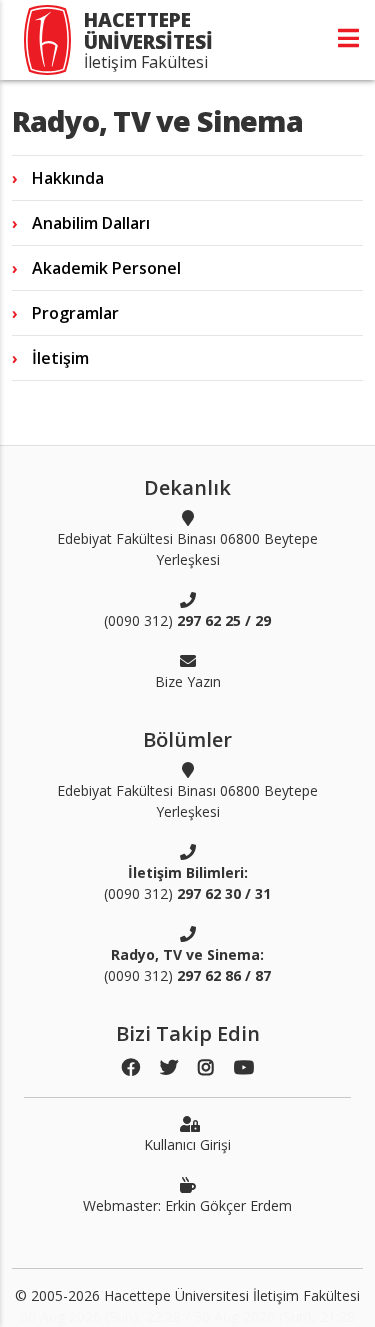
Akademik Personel (106, 268)
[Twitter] (169, 1067)
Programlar (75, 313)
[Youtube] (244, 1067)
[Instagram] (206, 1067)
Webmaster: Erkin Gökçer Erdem (187, 1205)
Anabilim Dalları (91, 223)
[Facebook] (131, 1067)
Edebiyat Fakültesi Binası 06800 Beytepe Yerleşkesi (187, 549)
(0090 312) (187, 620)
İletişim (60, 358)
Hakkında (68, 178)
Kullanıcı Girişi (187, 1144)
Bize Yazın (188, 681)
